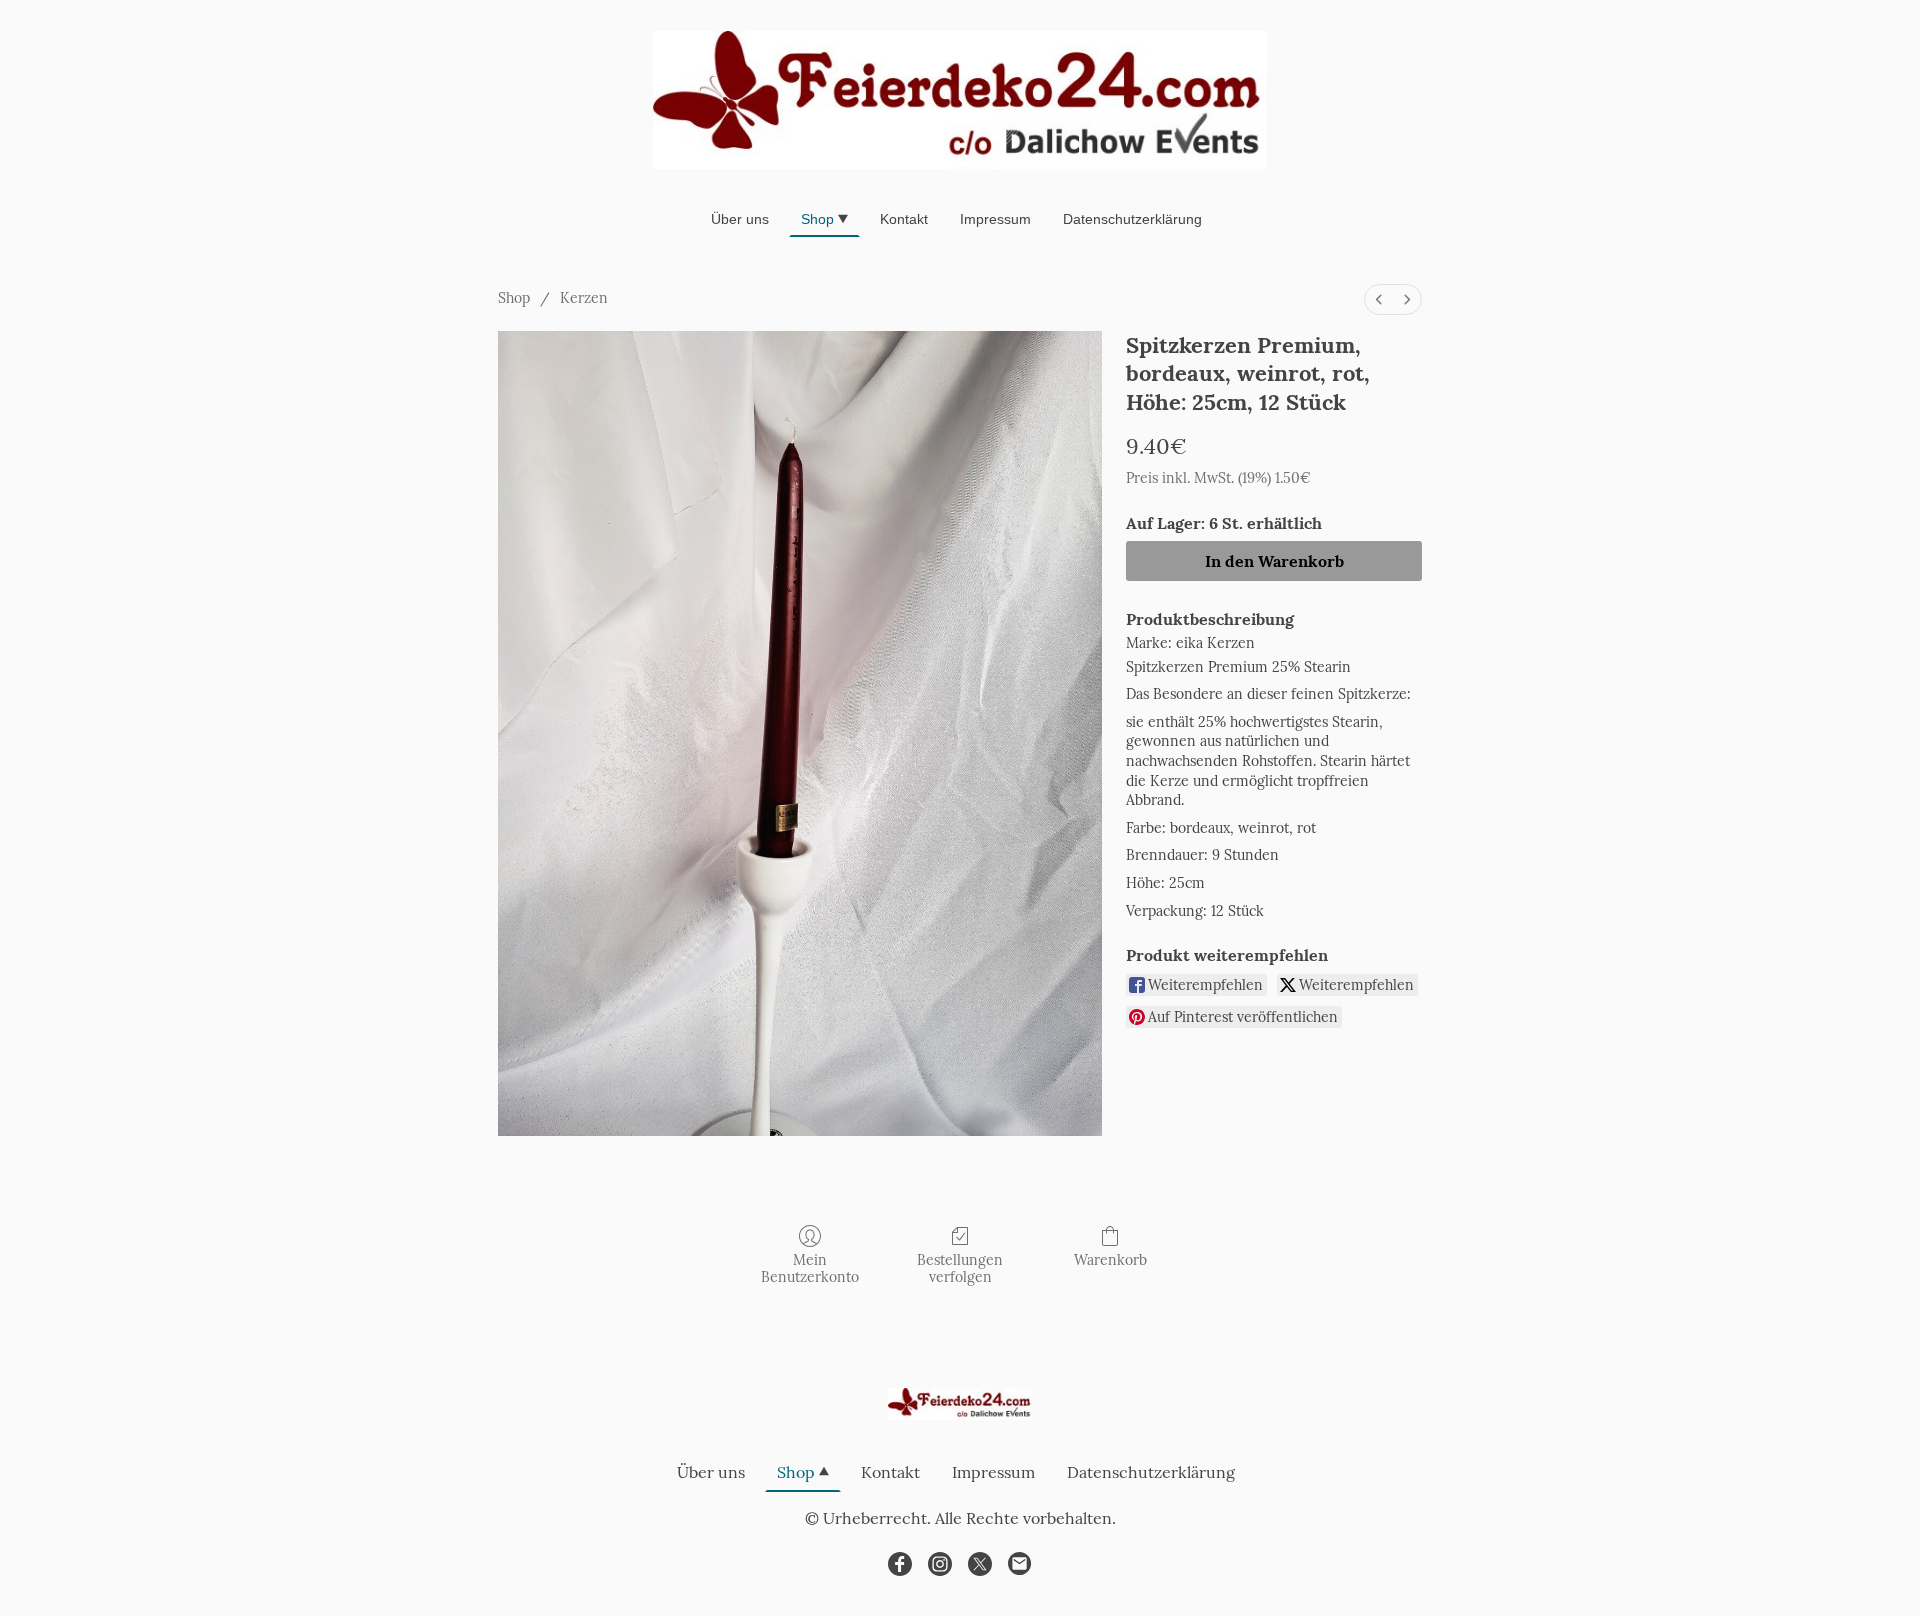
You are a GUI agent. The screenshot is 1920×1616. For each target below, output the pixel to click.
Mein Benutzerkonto (810, 1268)
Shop (514, 298)
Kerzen (584, 298)
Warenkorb (1110, 1260)
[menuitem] (1379, 299)
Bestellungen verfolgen (960, 1268)
